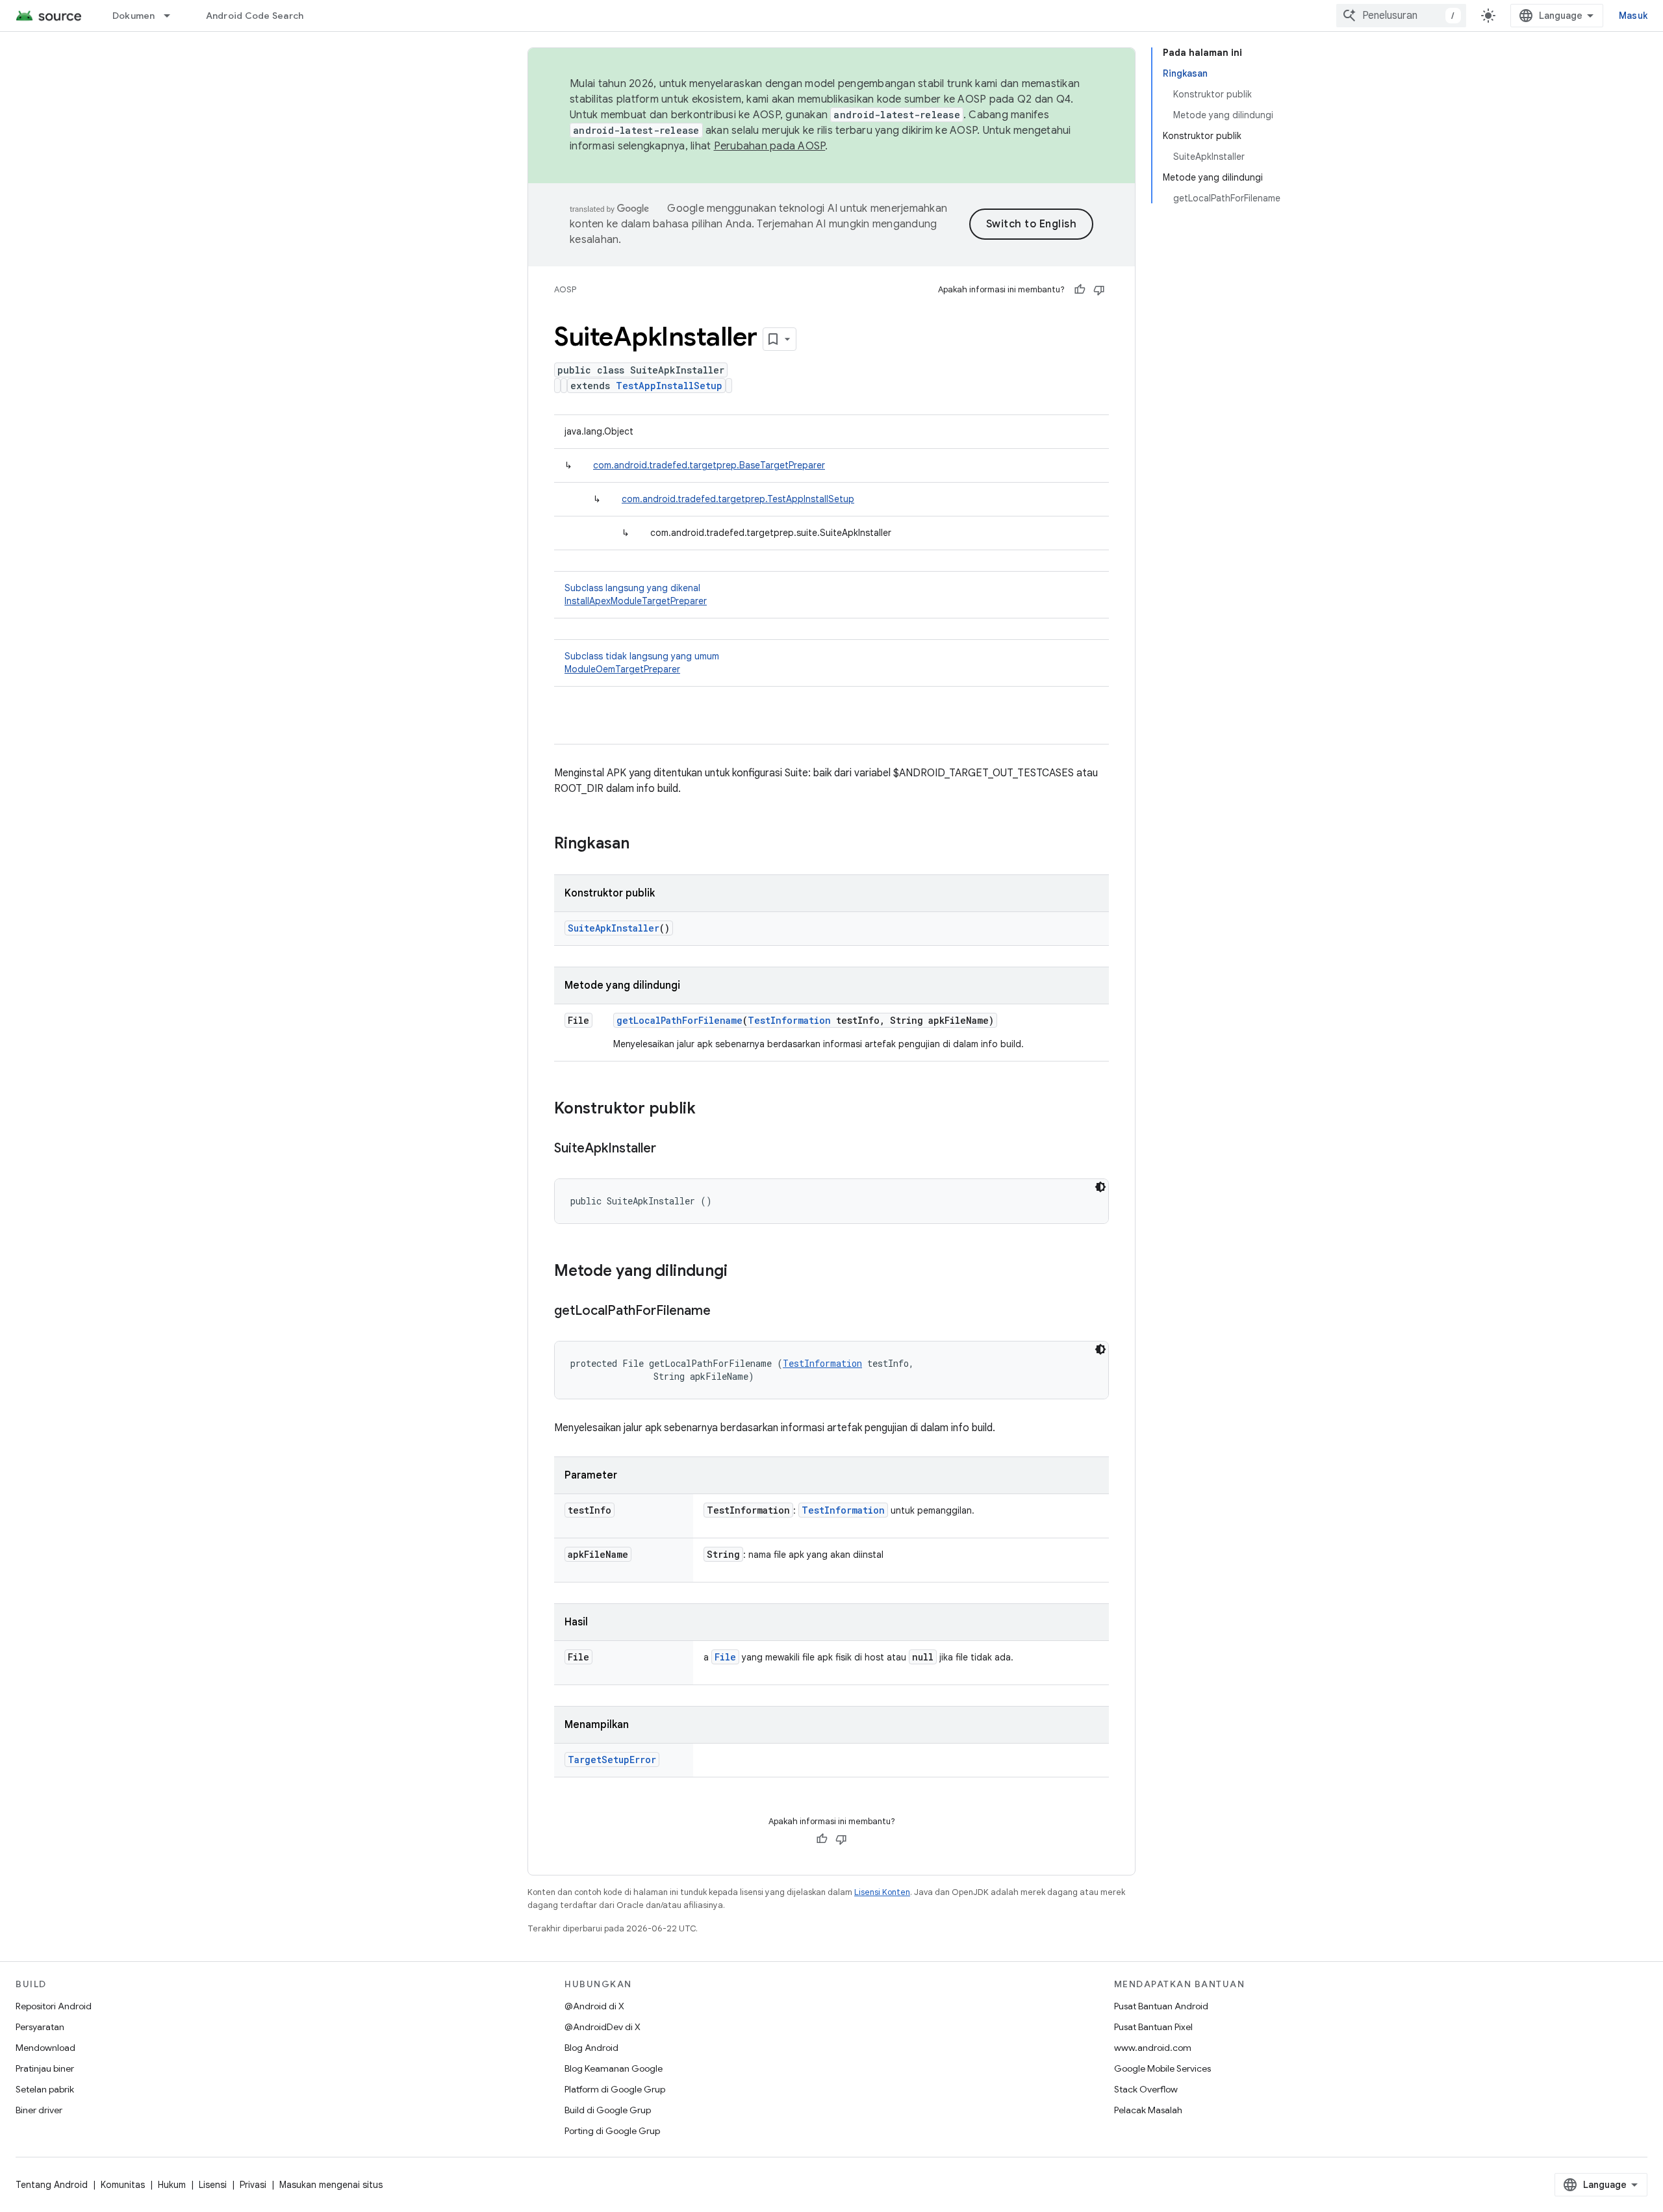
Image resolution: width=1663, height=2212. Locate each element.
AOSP (565, 289)
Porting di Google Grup (612, 2131)
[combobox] (1401, 16)
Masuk (1633, 16)
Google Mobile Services (1162, 2068)
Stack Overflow (1146, 2089)
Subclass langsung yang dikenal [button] (636, 594)
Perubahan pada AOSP (770, 146)
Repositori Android (54, 2006)
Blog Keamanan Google (614, 2068)
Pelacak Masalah (1148, 2110)
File (725, 1657)
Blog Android (591, 2048)
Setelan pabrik (45, 2089)
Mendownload (45, 2048)
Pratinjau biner (45, 2068)
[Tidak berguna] (1099, 290)
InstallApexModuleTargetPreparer (636, 601)
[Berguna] (1080, 290)
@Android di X (594, 2006)
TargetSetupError (612, 1760)
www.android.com (1153, 2048)
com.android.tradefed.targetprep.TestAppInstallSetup (738, 499)
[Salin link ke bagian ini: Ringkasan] (642, 845)
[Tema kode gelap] (1100, 1187)
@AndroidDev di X (603, 2027)
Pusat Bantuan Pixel (1153, 2027)
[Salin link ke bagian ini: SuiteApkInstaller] (669, 1149)
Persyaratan (40, 2027)
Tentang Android (52, 2185)
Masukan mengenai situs (331, 2185)
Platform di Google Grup (615, 2089)
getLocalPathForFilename (679, 1020)
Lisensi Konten (882, 1892)
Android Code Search (255, 16)
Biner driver (39, 2110)
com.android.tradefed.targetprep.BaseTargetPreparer (709, 465)
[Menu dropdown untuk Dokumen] (173, 16)
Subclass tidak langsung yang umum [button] (642, 663)
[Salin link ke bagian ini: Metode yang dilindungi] (741, 1272)
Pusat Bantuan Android (1161, 2006)
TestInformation (789, 1020)
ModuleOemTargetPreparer (622, 669)
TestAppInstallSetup (669, 386)
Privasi (253, 2185)
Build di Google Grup (608, 2110)
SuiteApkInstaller (614, 928)
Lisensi (213, 2185)
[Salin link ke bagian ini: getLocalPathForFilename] (724, 1312)
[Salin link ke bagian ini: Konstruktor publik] (709, 1110)
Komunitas (123, 2185)
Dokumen (134, 16)
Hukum (172, 2185)
